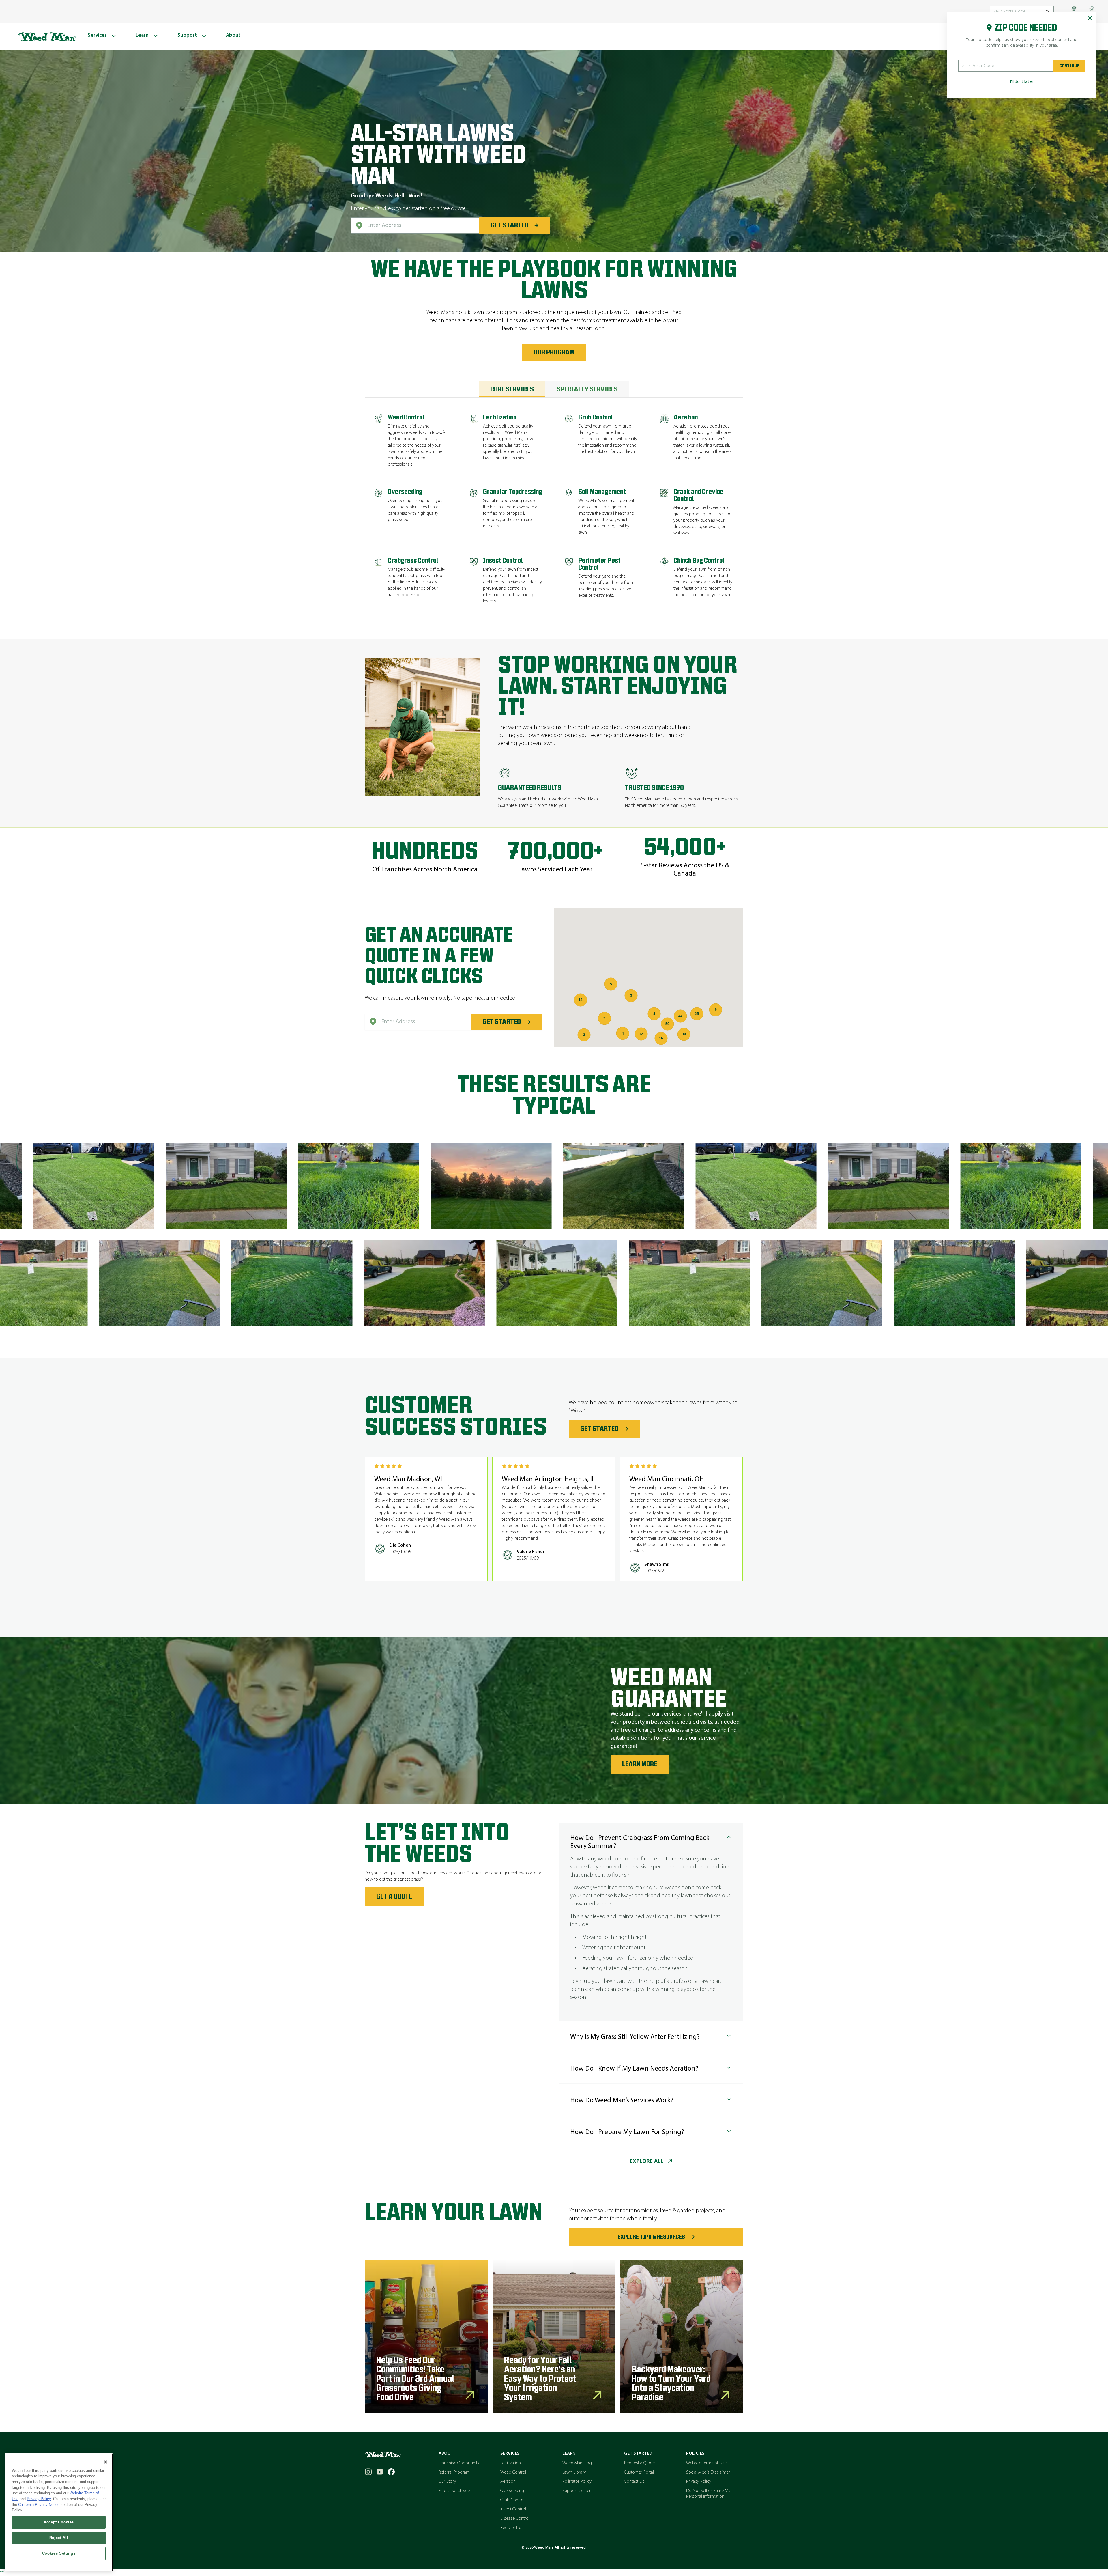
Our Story (447, 2482)
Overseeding (512, 2491)
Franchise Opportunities (461, 2463)
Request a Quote (639, 2463)
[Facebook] (391, 2472)
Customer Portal (639, 2472)
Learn (569, 2454)
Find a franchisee (454, 2491)
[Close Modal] (1090, 18)
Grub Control (512, 2500)
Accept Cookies (59, 2522)
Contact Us (634, 2482)
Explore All (647, 2161)
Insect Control (513, 2509)
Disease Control (515, 2519)
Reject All (59, 2538)
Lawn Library (574, 2472)
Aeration (508, 2482)
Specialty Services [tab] (587, 389)
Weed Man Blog (577, 2463)
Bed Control (511, 2528)
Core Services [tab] (512, 389)
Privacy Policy (699, 2482)
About (446, 2454)
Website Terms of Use (706, 2463)
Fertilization (511, 2463)
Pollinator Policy (577, 2482)
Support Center (577, 2491)
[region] (59, 2512)
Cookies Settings (59, 2553)
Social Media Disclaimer (708, 2472)
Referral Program (454, 2472)
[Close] (106, 2462)
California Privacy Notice (39, 2505)
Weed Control (513, 2472)
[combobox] (415, 225)
